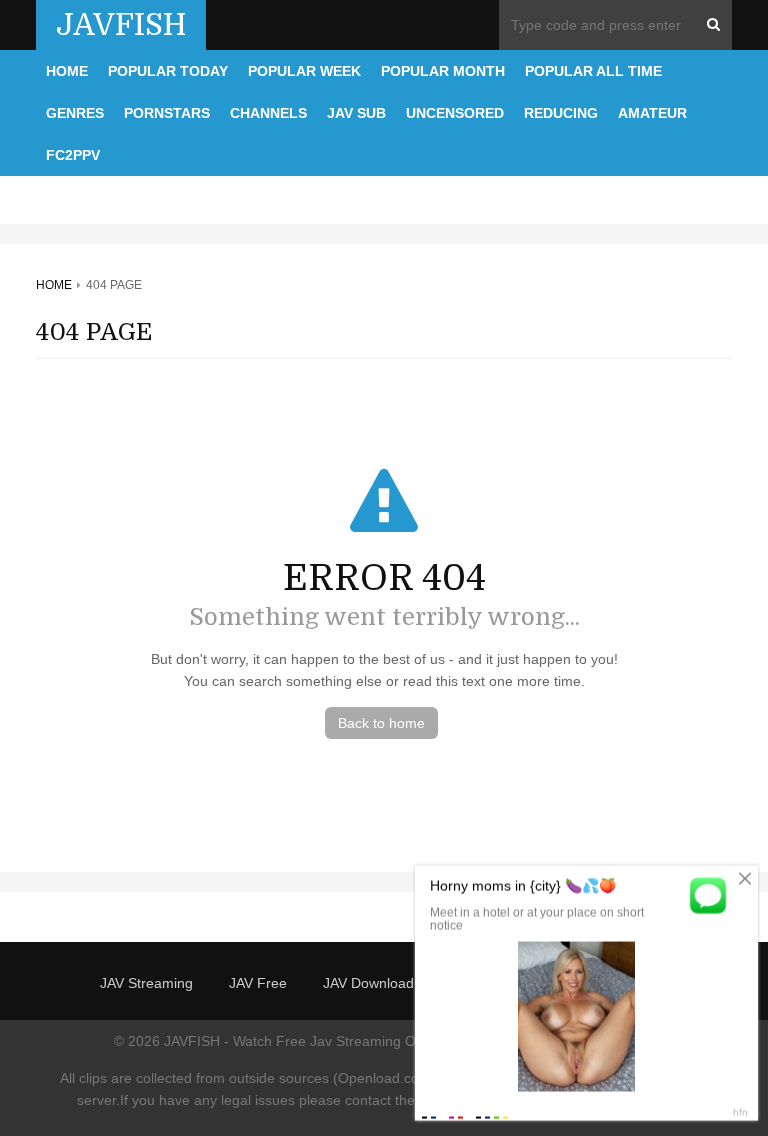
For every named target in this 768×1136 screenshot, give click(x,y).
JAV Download (368, 983)
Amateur (652, 113)
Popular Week (304, 71)
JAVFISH (121, 25)
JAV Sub (356, 113)
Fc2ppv (73, 155)
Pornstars (167, 113)
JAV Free (258, 983)
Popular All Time (593, 71)
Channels (268, 113)
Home (67, 71)
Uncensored (455, 113)
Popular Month (443, 71)
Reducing (561, 113)
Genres (75, 113)
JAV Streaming (146, 983)
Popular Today (168, 71)
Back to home (381, 723)
